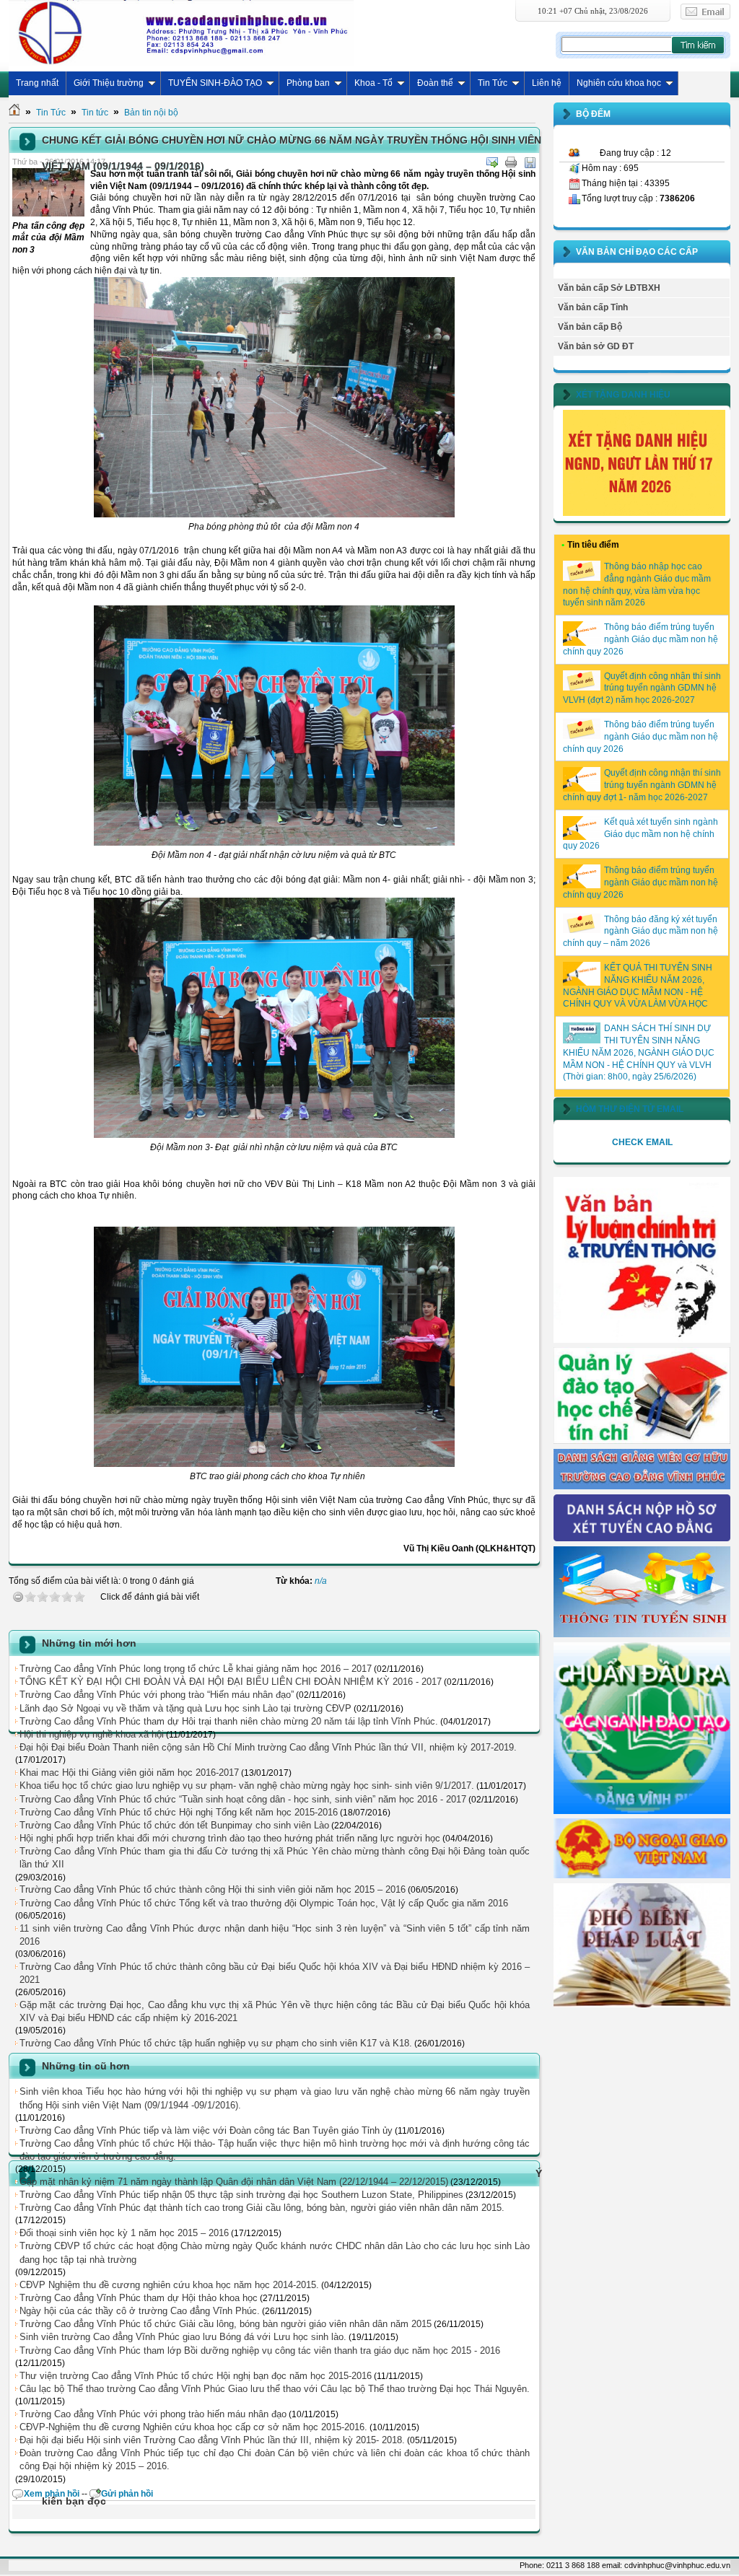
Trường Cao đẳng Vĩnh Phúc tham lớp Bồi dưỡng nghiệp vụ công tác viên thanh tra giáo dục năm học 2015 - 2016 (260, 2351)
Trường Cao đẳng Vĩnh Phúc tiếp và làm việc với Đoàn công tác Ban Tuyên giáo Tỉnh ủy (206, 2130)
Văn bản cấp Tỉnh (593, 307)
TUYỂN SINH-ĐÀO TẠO (215, 83)
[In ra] (511, 162)
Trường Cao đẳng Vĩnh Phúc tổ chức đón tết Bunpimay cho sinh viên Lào (174, 1825)
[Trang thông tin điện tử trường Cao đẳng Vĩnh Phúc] (181, 32)
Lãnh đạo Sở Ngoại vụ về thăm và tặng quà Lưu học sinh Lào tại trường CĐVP (185, 1708)
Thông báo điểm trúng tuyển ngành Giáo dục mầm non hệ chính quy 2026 (640, 639)
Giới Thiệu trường (109, 83)
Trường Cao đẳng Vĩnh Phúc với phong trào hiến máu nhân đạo (153, 2414)
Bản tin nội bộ (151, 113)
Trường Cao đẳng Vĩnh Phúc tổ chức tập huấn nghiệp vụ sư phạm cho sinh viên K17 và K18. (216, 2043)
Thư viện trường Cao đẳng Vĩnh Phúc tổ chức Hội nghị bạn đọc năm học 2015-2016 (196, 2376)
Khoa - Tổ (373, 83)
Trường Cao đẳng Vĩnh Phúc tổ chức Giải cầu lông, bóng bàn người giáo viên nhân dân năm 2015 (226, 2324)
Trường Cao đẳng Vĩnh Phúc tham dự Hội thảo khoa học (139, 2298)
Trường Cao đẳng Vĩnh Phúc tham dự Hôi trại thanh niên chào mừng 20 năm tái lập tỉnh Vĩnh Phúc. (229, 1721)
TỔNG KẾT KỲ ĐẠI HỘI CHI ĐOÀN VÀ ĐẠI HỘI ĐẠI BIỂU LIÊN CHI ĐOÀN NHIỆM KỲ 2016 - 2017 (231, 1682)
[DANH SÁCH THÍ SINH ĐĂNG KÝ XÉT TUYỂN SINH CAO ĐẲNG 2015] (642, 1538)
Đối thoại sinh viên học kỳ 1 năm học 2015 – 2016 (124, 2233)
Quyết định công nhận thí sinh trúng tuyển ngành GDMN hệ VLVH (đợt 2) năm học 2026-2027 (642, 688)
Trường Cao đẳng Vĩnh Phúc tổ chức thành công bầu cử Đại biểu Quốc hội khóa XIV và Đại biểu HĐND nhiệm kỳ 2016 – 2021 (275, 1973)
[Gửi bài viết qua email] (492, 162)
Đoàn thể (435, 83)
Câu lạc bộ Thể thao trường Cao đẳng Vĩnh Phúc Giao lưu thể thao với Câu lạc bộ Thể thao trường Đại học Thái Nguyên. (275, 2389)
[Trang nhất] (14, 113)
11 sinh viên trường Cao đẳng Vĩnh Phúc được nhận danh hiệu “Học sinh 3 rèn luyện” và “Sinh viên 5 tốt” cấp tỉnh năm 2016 (275, 1935)
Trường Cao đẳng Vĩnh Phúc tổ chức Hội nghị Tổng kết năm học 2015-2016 (179, 1812)
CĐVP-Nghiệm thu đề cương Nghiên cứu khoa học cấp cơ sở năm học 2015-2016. (193, 2427)
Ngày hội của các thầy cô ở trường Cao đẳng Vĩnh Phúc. (140, 2311)
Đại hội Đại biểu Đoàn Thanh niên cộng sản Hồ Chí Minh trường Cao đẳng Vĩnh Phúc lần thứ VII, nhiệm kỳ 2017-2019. (268, 1747)
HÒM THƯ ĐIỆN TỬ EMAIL (630, 1109)
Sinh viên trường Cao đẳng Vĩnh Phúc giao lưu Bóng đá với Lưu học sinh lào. (183, 2337)
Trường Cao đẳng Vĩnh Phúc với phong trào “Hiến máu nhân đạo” (157, 1695)
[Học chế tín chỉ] (642, 1441)
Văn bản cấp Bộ (590, 327)
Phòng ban (308, 83)
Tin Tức (493, 83)
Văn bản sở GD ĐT (596, 346)
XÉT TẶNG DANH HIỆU (623, 395)
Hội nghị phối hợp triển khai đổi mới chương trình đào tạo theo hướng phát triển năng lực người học (230, 1838)
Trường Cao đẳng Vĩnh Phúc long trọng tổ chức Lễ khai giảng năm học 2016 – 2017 (196, 1669)
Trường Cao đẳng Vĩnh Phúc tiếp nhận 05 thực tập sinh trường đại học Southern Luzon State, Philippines (241, 2195)
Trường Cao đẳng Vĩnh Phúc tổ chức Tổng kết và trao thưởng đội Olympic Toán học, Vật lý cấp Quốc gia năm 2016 (264, 1903)
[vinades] (642, 2005)
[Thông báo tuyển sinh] (642, 1634)
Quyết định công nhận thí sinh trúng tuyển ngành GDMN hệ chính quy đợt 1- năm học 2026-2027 (642, 785)
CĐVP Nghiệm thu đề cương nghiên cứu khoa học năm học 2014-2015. (169, 2285)
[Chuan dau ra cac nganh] (642, 1811)
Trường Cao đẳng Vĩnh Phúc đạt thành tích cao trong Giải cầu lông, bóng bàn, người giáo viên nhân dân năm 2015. (262, 2208)
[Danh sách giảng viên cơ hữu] (642, 1486)
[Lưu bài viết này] (530, 162)
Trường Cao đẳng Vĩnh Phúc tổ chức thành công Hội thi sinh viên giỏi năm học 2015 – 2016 (213, 1889)
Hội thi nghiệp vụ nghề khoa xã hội (92, 1734)
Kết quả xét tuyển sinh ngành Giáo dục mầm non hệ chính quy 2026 (640, 834)
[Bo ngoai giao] (642, 1875)
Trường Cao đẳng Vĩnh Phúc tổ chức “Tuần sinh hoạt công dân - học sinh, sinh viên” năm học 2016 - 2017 (243, 1799)
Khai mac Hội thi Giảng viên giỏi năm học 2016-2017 (129, 1773)
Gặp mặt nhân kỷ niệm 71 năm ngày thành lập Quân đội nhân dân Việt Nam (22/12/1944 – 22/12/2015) (234, 2182)
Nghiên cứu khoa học (619, 83)
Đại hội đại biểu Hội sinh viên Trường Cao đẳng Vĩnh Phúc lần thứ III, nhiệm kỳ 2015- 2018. (212, 2440)
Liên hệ (547, 83)
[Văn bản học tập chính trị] (642, 1340)
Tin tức (95, 113)
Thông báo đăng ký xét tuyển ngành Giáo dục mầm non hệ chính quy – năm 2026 (640, 932)
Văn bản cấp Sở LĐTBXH (609, 288)
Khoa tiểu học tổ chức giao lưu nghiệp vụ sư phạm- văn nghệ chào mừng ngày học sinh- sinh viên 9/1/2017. (247, 1786)
